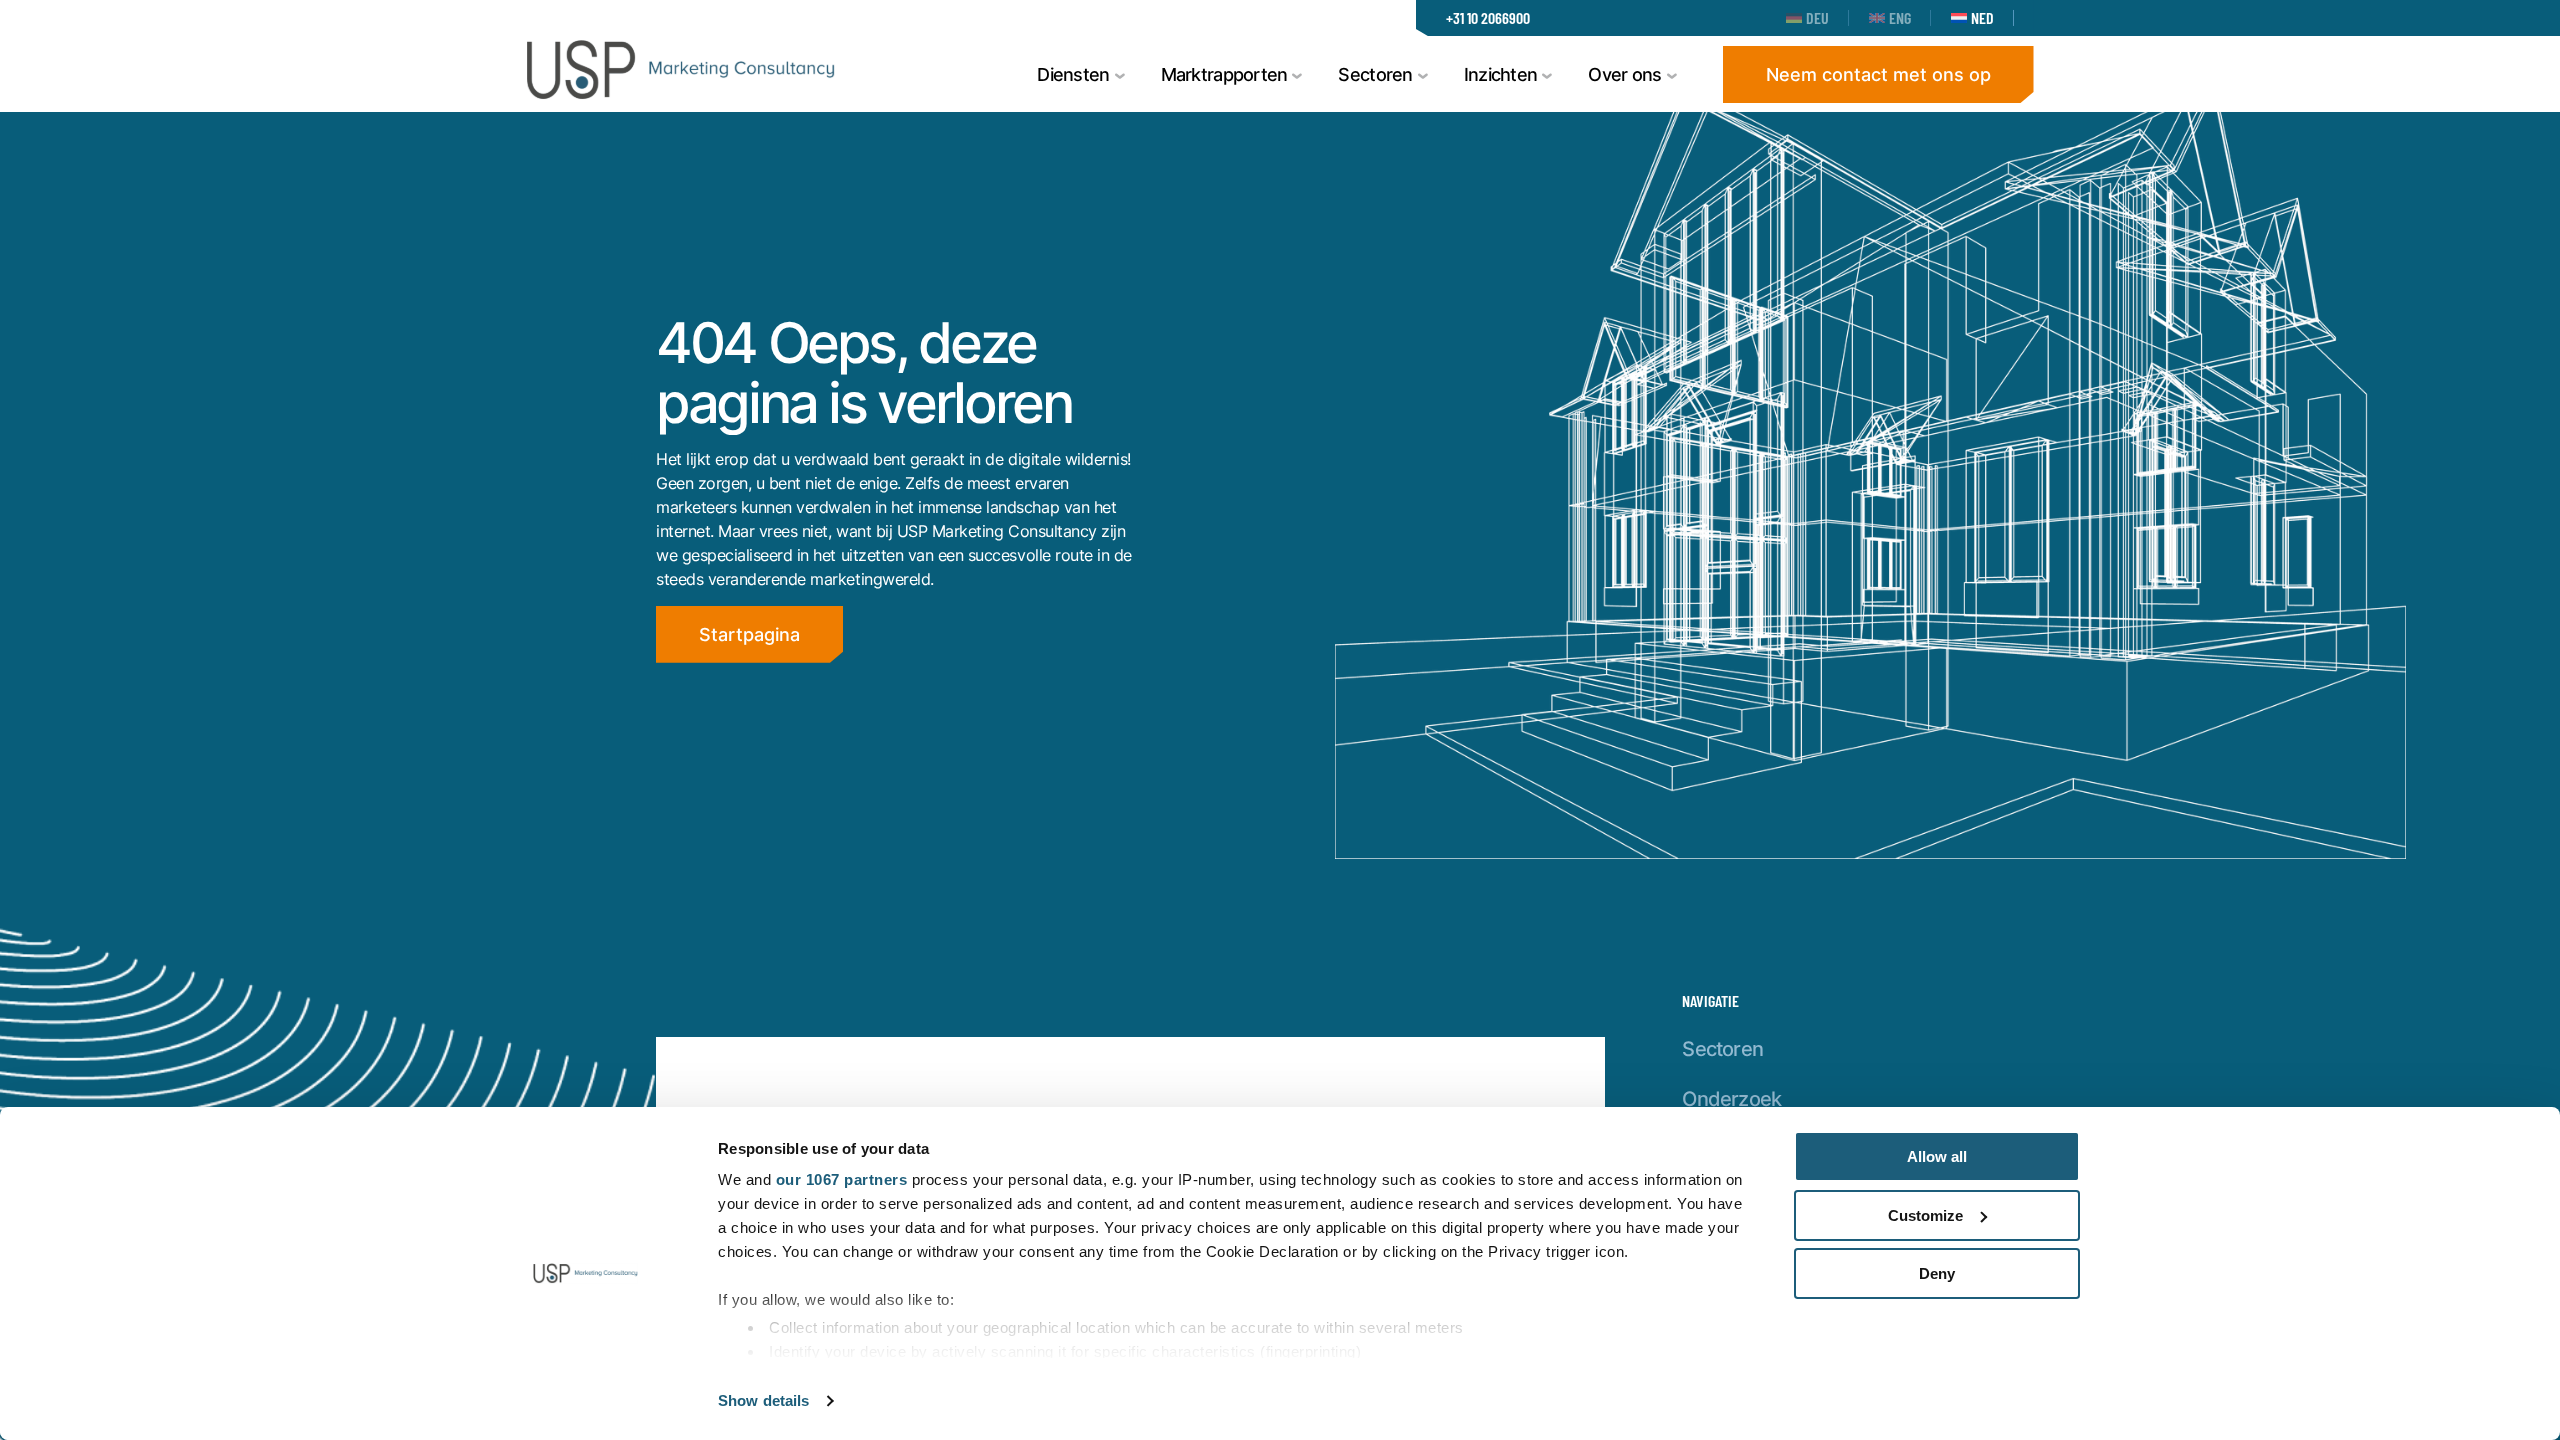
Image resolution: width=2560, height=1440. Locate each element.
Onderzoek (1731, 1098)
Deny (1937, 1273)
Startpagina (749, 634)
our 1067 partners (842, 1179)
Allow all (1937, 1156)
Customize (1925, 1215)
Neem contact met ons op (1878, 74)
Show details (763, 1400)
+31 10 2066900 (1488, 17)
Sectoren (1722, 1048)
